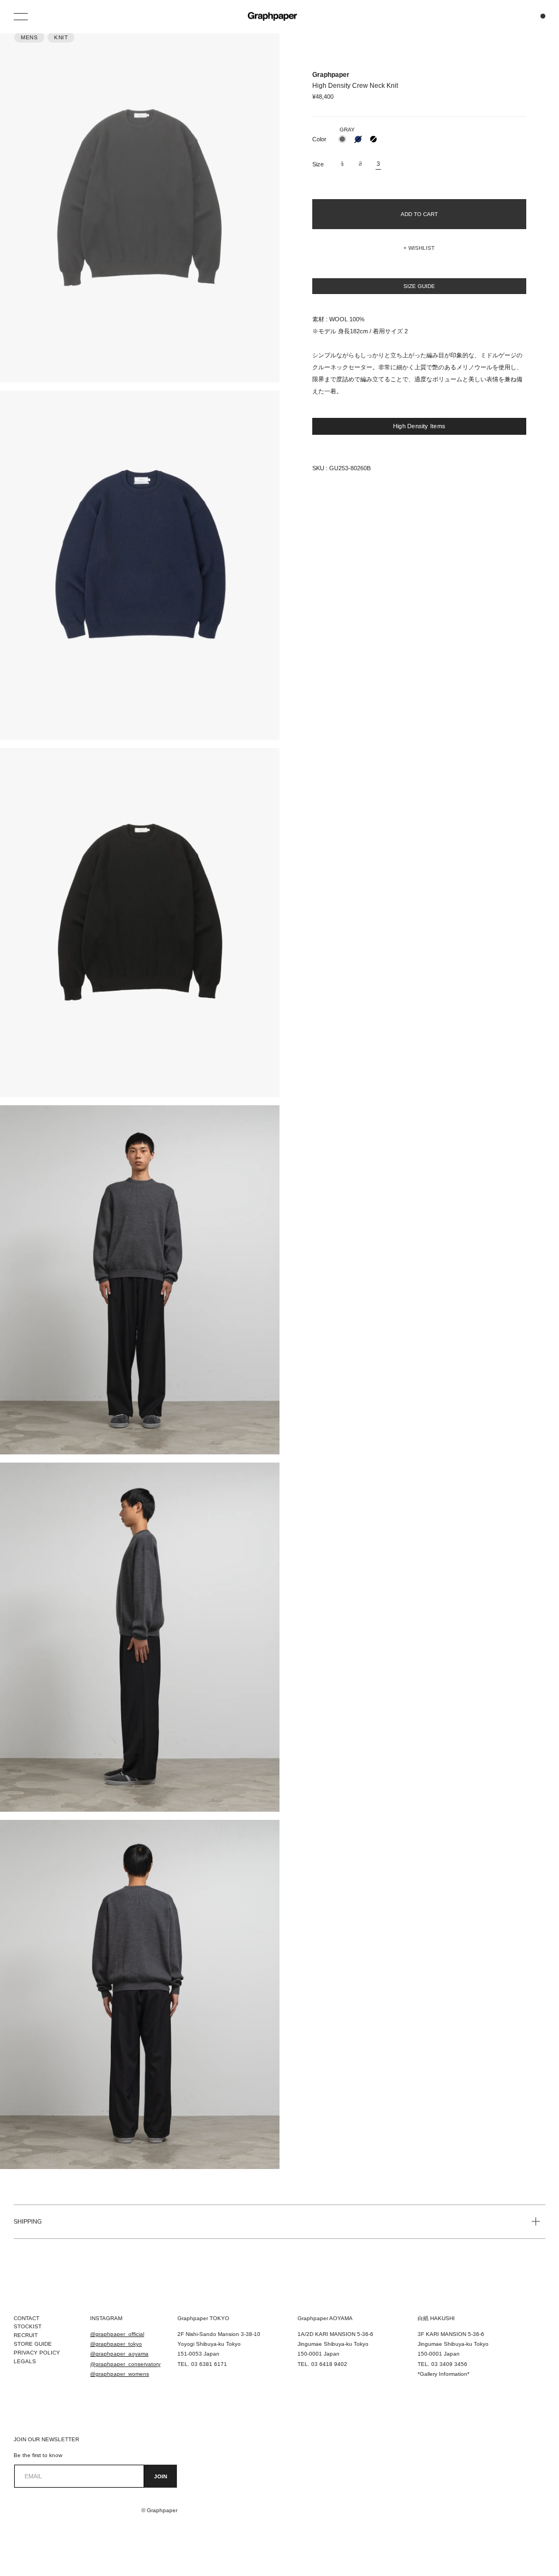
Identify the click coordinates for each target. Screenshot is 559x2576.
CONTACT (26, 2318)
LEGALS (25, 2361)
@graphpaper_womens (120, 2374)
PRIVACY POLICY (37, 2353)
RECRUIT (26, 2335)
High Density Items (419, 426)
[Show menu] (22, 16)
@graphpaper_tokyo (116, 2344)
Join (160, 2476)
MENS (29, 37)
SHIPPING (28, 2221)
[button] (419, 248)
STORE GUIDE (33, 2344)
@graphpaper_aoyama (119, 2354)
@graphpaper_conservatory (125, 2364)
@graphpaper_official (117, 2334)
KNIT (61, 37)
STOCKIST (28, 2326)
